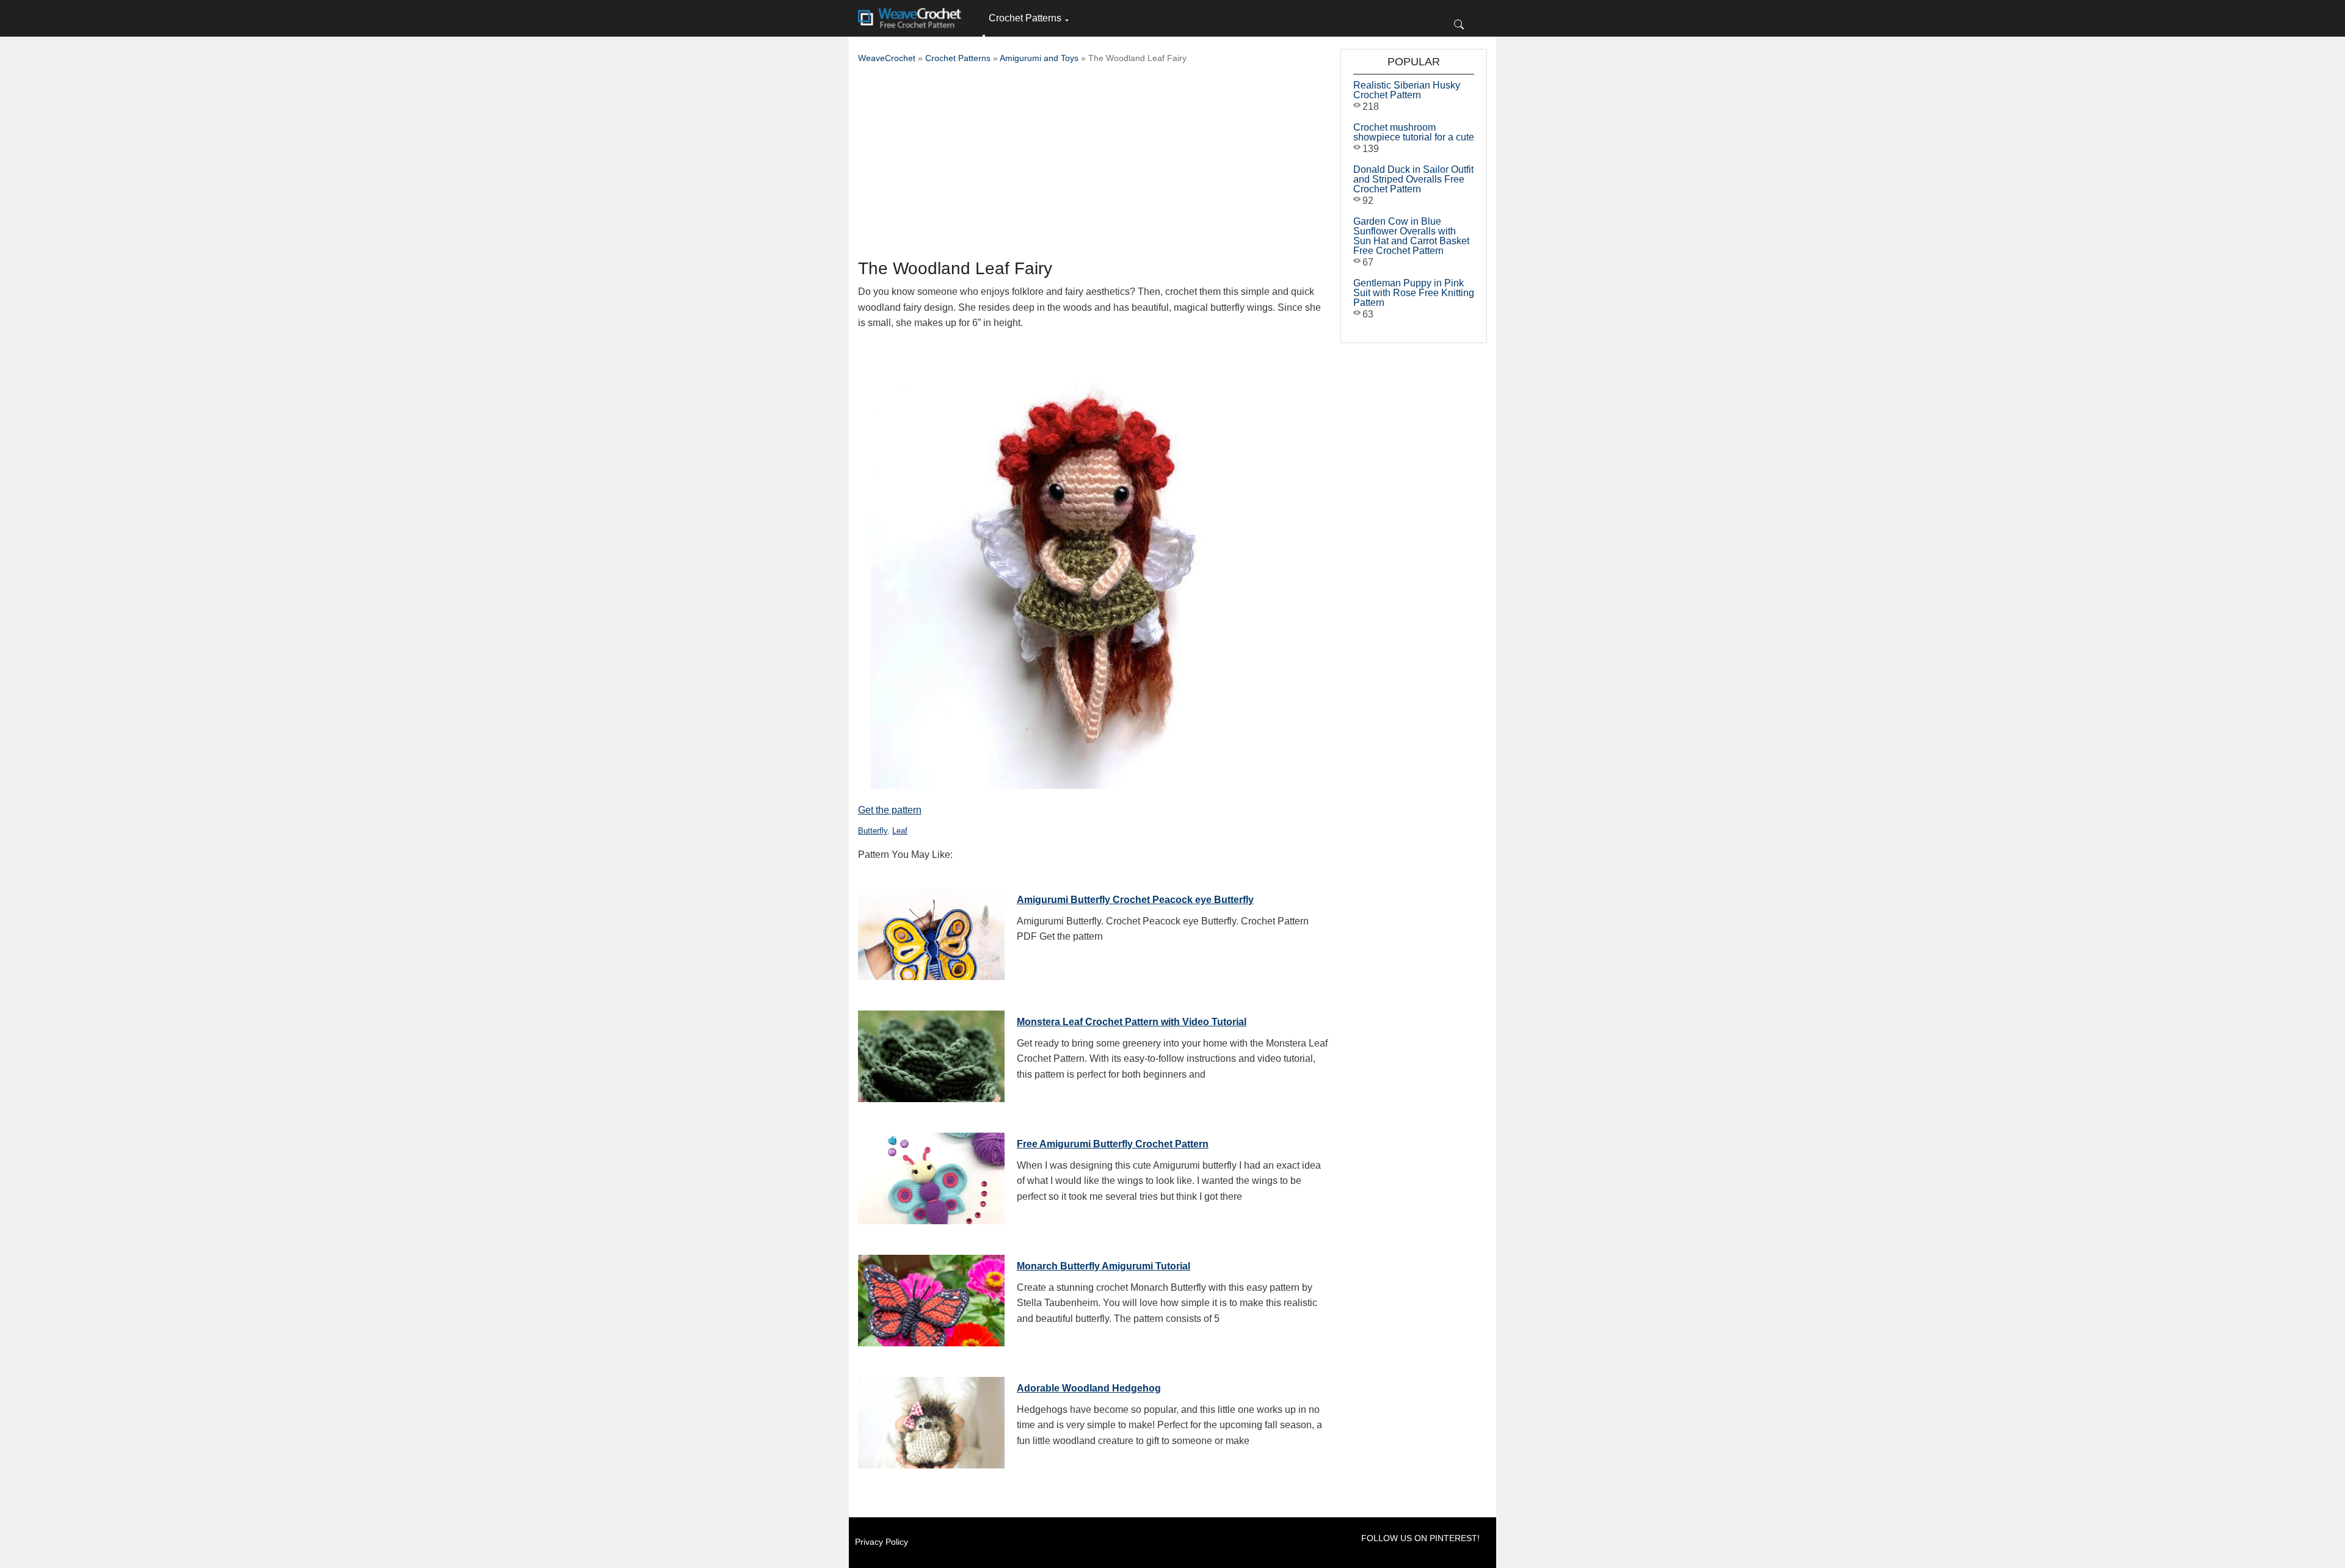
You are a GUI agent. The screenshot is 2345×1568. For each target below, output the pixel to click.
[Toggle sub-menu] (984, 36)
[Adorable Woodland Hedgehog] (931, 1420)
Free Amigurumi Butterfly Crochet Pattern (1113, 1144)
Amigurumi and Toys (1039, 58)
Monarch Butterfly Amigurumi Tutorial (1103, 1266)
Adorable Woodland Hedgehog (1089, 1388)
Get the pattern (890, 810)
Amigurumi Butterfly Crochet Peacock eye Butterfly (1135, 900)
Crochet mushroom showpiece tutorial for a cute (1414, 132)
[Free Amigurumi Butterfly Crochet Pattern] (931, 1175)
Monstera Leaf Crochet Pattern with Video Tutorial (1132, 1022)
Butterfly (873, 831)
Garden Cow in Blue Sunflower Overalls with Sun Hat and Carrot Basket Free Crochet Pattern (1411, 236)
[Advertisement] (1093, 165)
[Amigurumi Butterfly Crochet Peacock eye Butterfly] (931, 931)
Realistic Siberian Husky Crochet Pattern (1407, 90)
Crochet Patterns (1025, 18)
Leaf (900, 831)
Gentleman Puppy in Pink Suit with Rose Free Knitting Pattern (1414, 293)
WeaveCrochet (887, 58)
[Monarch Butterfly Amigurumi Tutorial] (931, 1298)
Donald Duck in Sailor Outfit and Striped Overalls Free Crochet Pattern (1413, 179)
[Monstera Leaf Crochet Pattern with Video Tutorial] (931, 1053)
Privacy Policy (882, 1542)
